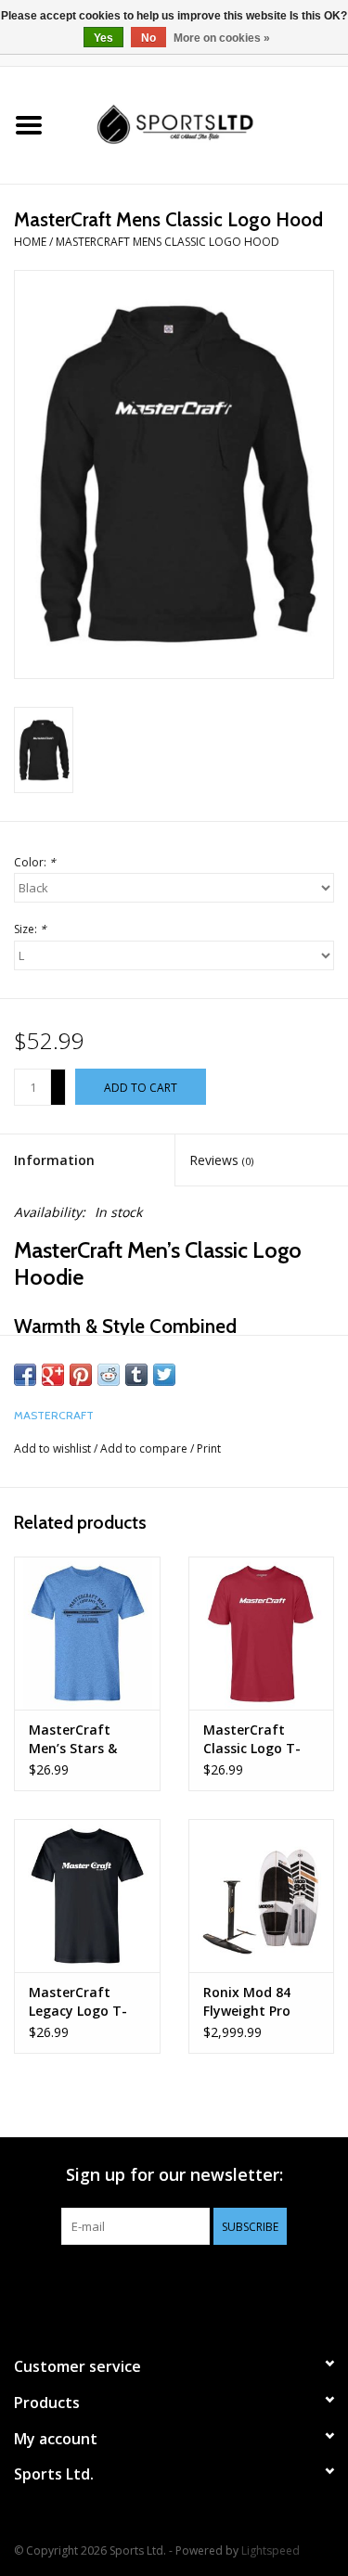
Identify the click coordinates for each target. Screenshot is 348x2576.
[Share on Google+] (53, 1375)
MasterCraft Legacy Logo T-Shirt (78, 2002)
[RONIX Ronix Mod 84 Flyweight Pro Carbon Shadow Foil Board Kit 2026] (262, 1896)
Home (30, 242)
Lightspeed (271, 2550)
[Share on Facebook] (25, 1375)
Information (54, 1160)
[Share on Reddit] (109, 1375)
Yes (103, 38)
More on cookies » (222, 38)
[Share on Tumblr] (136, 1375)
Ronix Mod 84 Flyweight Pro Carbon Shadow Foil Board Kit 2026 (254, 2002)
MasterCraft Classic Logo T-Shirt (252, 1739)
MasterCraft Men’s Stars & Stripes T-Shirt (77, 1739)
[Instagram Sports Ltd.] (208, 2283)
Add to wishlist (52, 1448)
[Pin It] (81, 1375)
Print (209, 1448)
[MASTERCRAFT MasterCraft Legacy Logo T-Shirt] (87, 1896)
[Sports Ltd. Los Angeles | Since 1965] (203, 124)
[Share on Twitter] (164, 1375)
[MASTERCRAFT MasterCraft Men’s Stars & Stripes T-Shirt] (87, 1633)
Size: (30, 929)
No (148, 38)
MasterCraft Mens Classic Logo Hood (168, 242)
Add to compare (145, 1448)
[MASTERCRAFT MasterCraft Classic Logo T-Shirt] (262, 1633)
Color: (35, 862)
